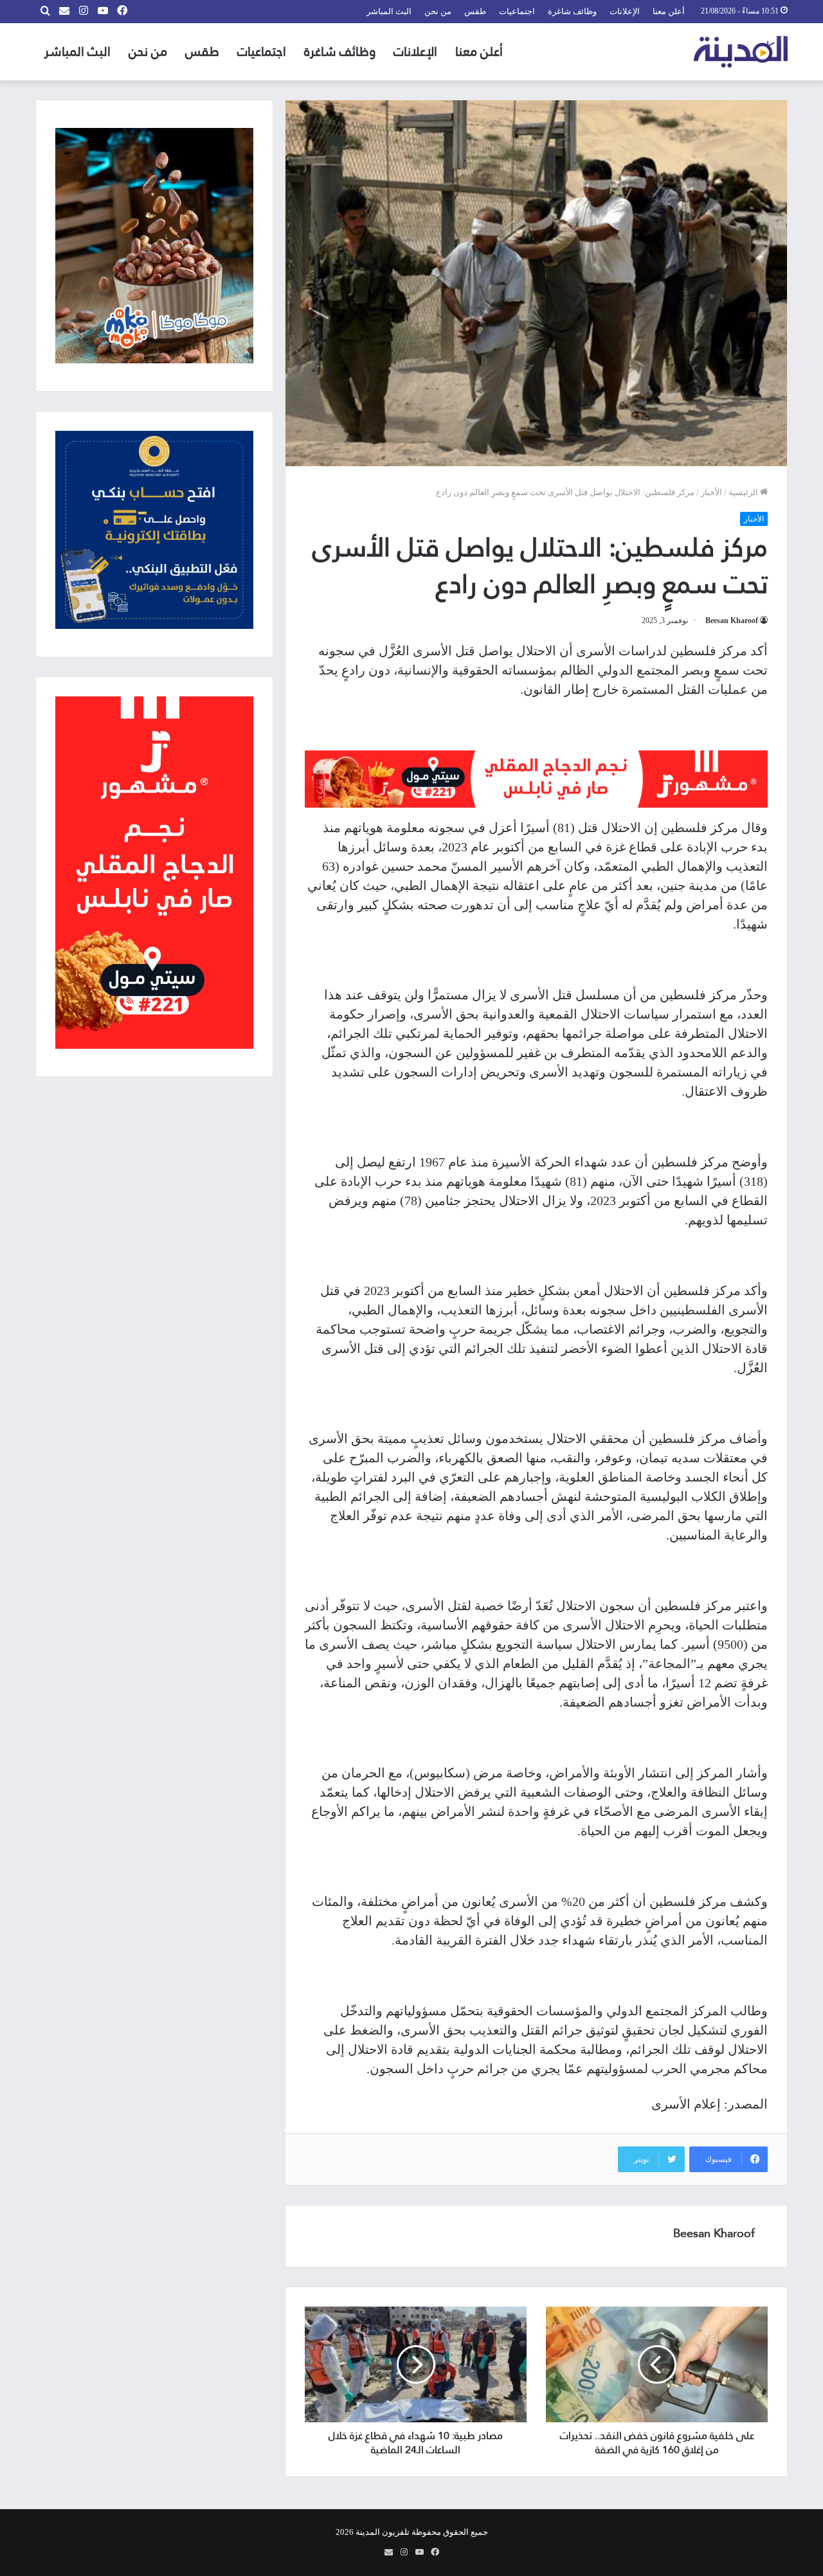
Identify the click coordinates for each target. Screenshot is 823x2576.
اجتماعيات (517, 11)
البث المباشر (389, 11)
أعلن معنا (669, 11)
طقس (475, 11)
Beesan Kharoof (732, 621)
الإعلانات (625, 11)
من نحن (438, 11)
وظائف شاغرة (572, 11)
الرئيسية (744, 492)
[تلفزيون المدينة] (741, 52)
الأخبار (711, 492)
